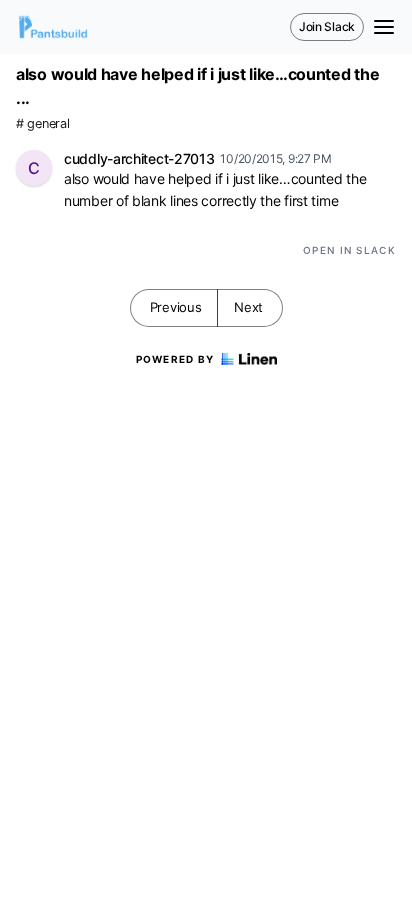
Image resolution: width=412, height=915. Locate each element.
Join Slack (327, 26)
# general (42, 123)
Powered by (175, 359)
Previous (176, 307)
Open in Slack (349, 250)
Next (248, 307)
